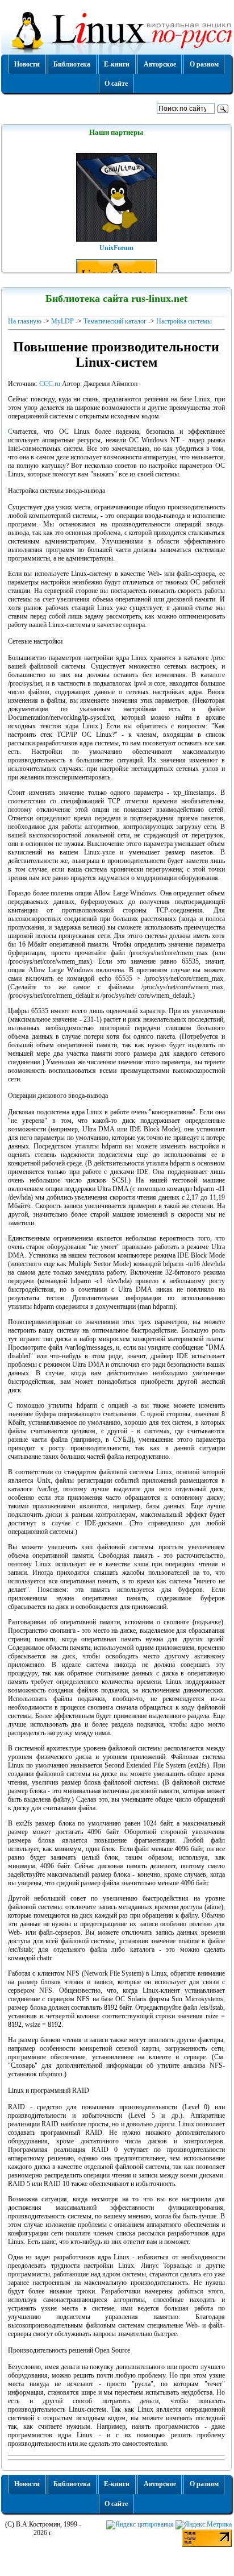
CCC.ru (50, 384)
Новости (27, 64)
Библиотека (72, 64)
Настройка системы (184, 321)
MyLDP (62, 321)
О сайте (116, 84)
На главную (25, 321)
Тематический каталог (115, 321)
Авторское (160, 64)
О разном (204, 64)
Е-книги (117, 64)
